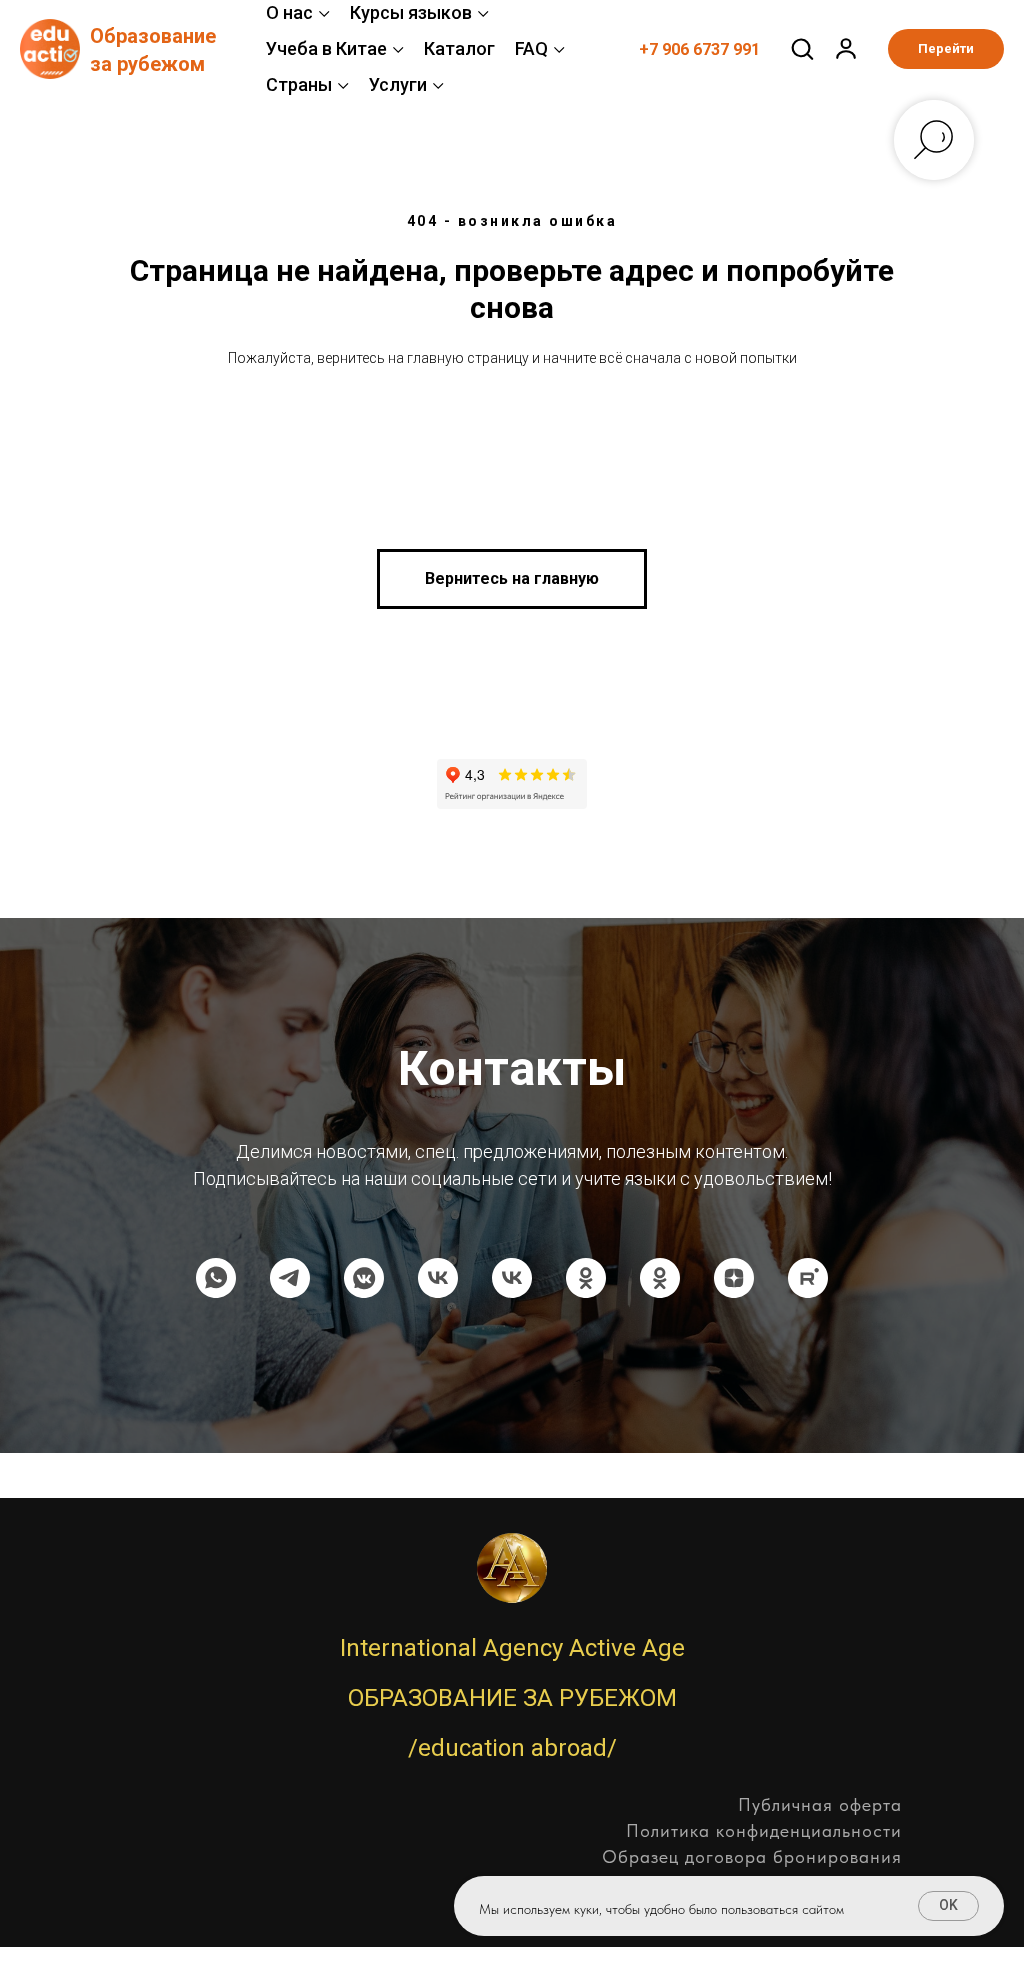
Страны (299, 84)
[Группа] (290, 1278)
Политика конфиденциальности (764, 1830)
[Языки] (586, 1278)
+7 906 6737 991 (699, 49)
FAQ (531, 48)
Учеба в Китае (326, 48)
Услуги (398, 84)
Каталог (459, 48)
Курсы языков (411, 12)
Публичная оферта (820, 1804)
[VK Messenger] (364, 1278)
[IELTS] (512, 1278)
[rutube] (808, 1278)
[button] (802, 48)
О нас (289, 12)
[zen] (734, 1278)
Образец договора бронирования (752, 1856)
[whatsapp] (216, 1278)
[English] (438, 1278)
